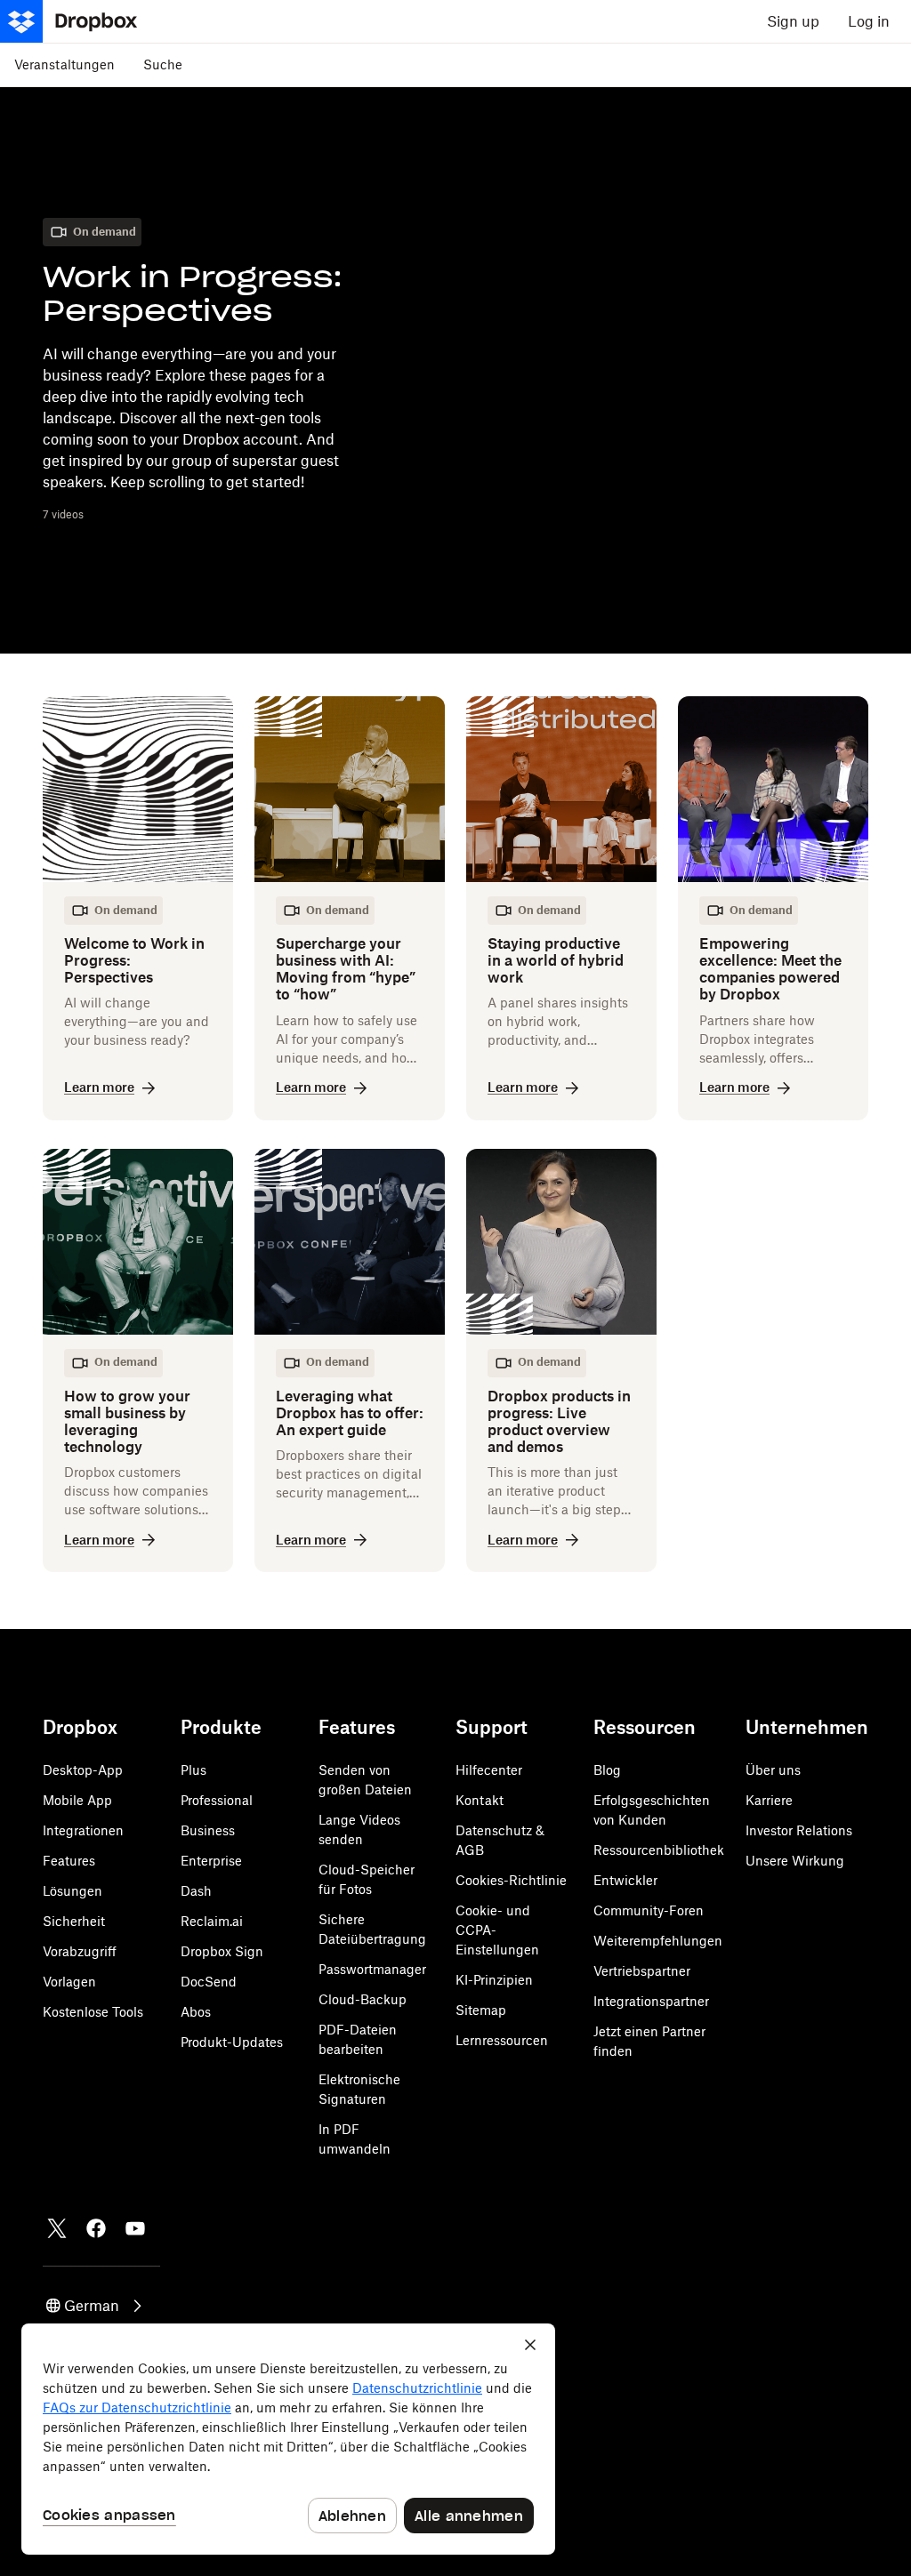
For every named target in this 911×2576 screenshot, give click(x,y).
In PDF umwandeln (355, 2139)
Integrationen (83, 1830)
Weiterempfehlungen (658, 1941)
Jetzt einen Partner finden (649, 2041)
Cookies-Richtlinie (511, 1880)
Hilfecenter (489, 1770)
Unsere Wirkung (795, 1861)
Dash (196, 1891)
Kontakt (480, 1800)
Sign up (793, 21)
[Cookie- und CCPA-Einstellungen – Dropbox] (288, 2439)
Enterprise (211, 1861)
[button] (95, 2306)
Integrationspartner (651, 2001)
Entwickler (625, 1880)
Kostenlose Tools (93, 2012)
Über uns (773, 1770)
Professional (217, 1800)
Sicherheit (74, 1921)
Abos (196, 2012)
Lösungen (73, 1891)
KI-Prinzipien (494, 1980)
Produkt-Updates (232, 2042)
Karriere (769, 1800)
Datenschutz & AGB (500, 1840)
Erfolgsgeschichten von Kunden (652, 1810)
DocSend (209, 1982)
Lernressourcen (502, 2040)
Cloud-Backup (363, 1999)
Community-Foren (649, 1910)
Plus (193, 1770)
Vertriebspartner (642, 1971)
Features (69, 1861)
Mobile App (77, 1800)
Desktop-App (83, 1770)
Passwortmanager (372, 1969)
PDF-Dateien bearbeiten (358, 2039)
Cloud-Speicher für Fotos (367, 1879)
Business (208, 1830)
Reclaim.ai (212, 1921)
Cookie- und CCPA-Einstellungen (497, 1930)
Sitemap (481, 2010)
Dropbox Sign (222, 1951)
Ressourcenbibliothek (659, 1850)
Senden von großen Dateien (365, 1780)
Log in (869, 21)
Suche (163, 64)
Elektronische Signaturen (359, 2089)
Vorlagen (69, 1982)
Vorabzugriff (80, 1951)
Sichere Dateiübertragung (372, 1929)
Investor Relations (799, 1830)
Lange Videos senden (359, 1830)
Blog (607, 1770)
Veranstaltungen (64, 64)
